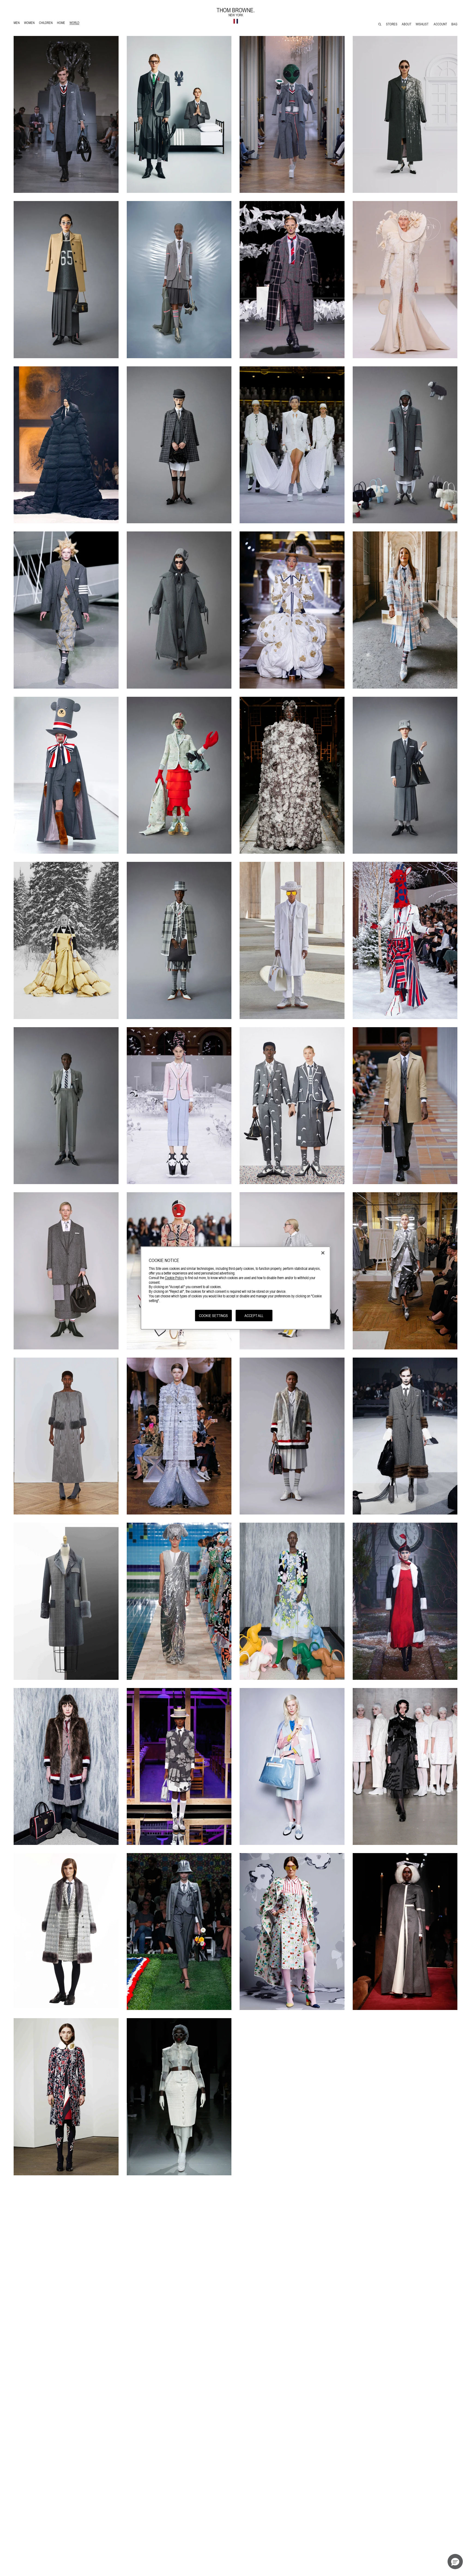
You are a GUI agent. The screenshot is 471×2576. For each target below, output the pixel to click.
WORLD (75, 24)
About (407, 24)
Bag (454, 24)
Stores (392, 24)
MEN (18, 24)
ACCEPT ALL (254, 1315)
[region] (236, 1288)
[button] (455, 2562)
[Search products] (380, 24)
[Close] (323, 1253)
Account (440, 24)
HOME (62, 24)
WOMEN (30, 24)
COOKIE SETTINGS (213, 1315)
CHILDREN (46, 24)
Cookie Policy (174, 1278)
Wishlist (422, 24)
